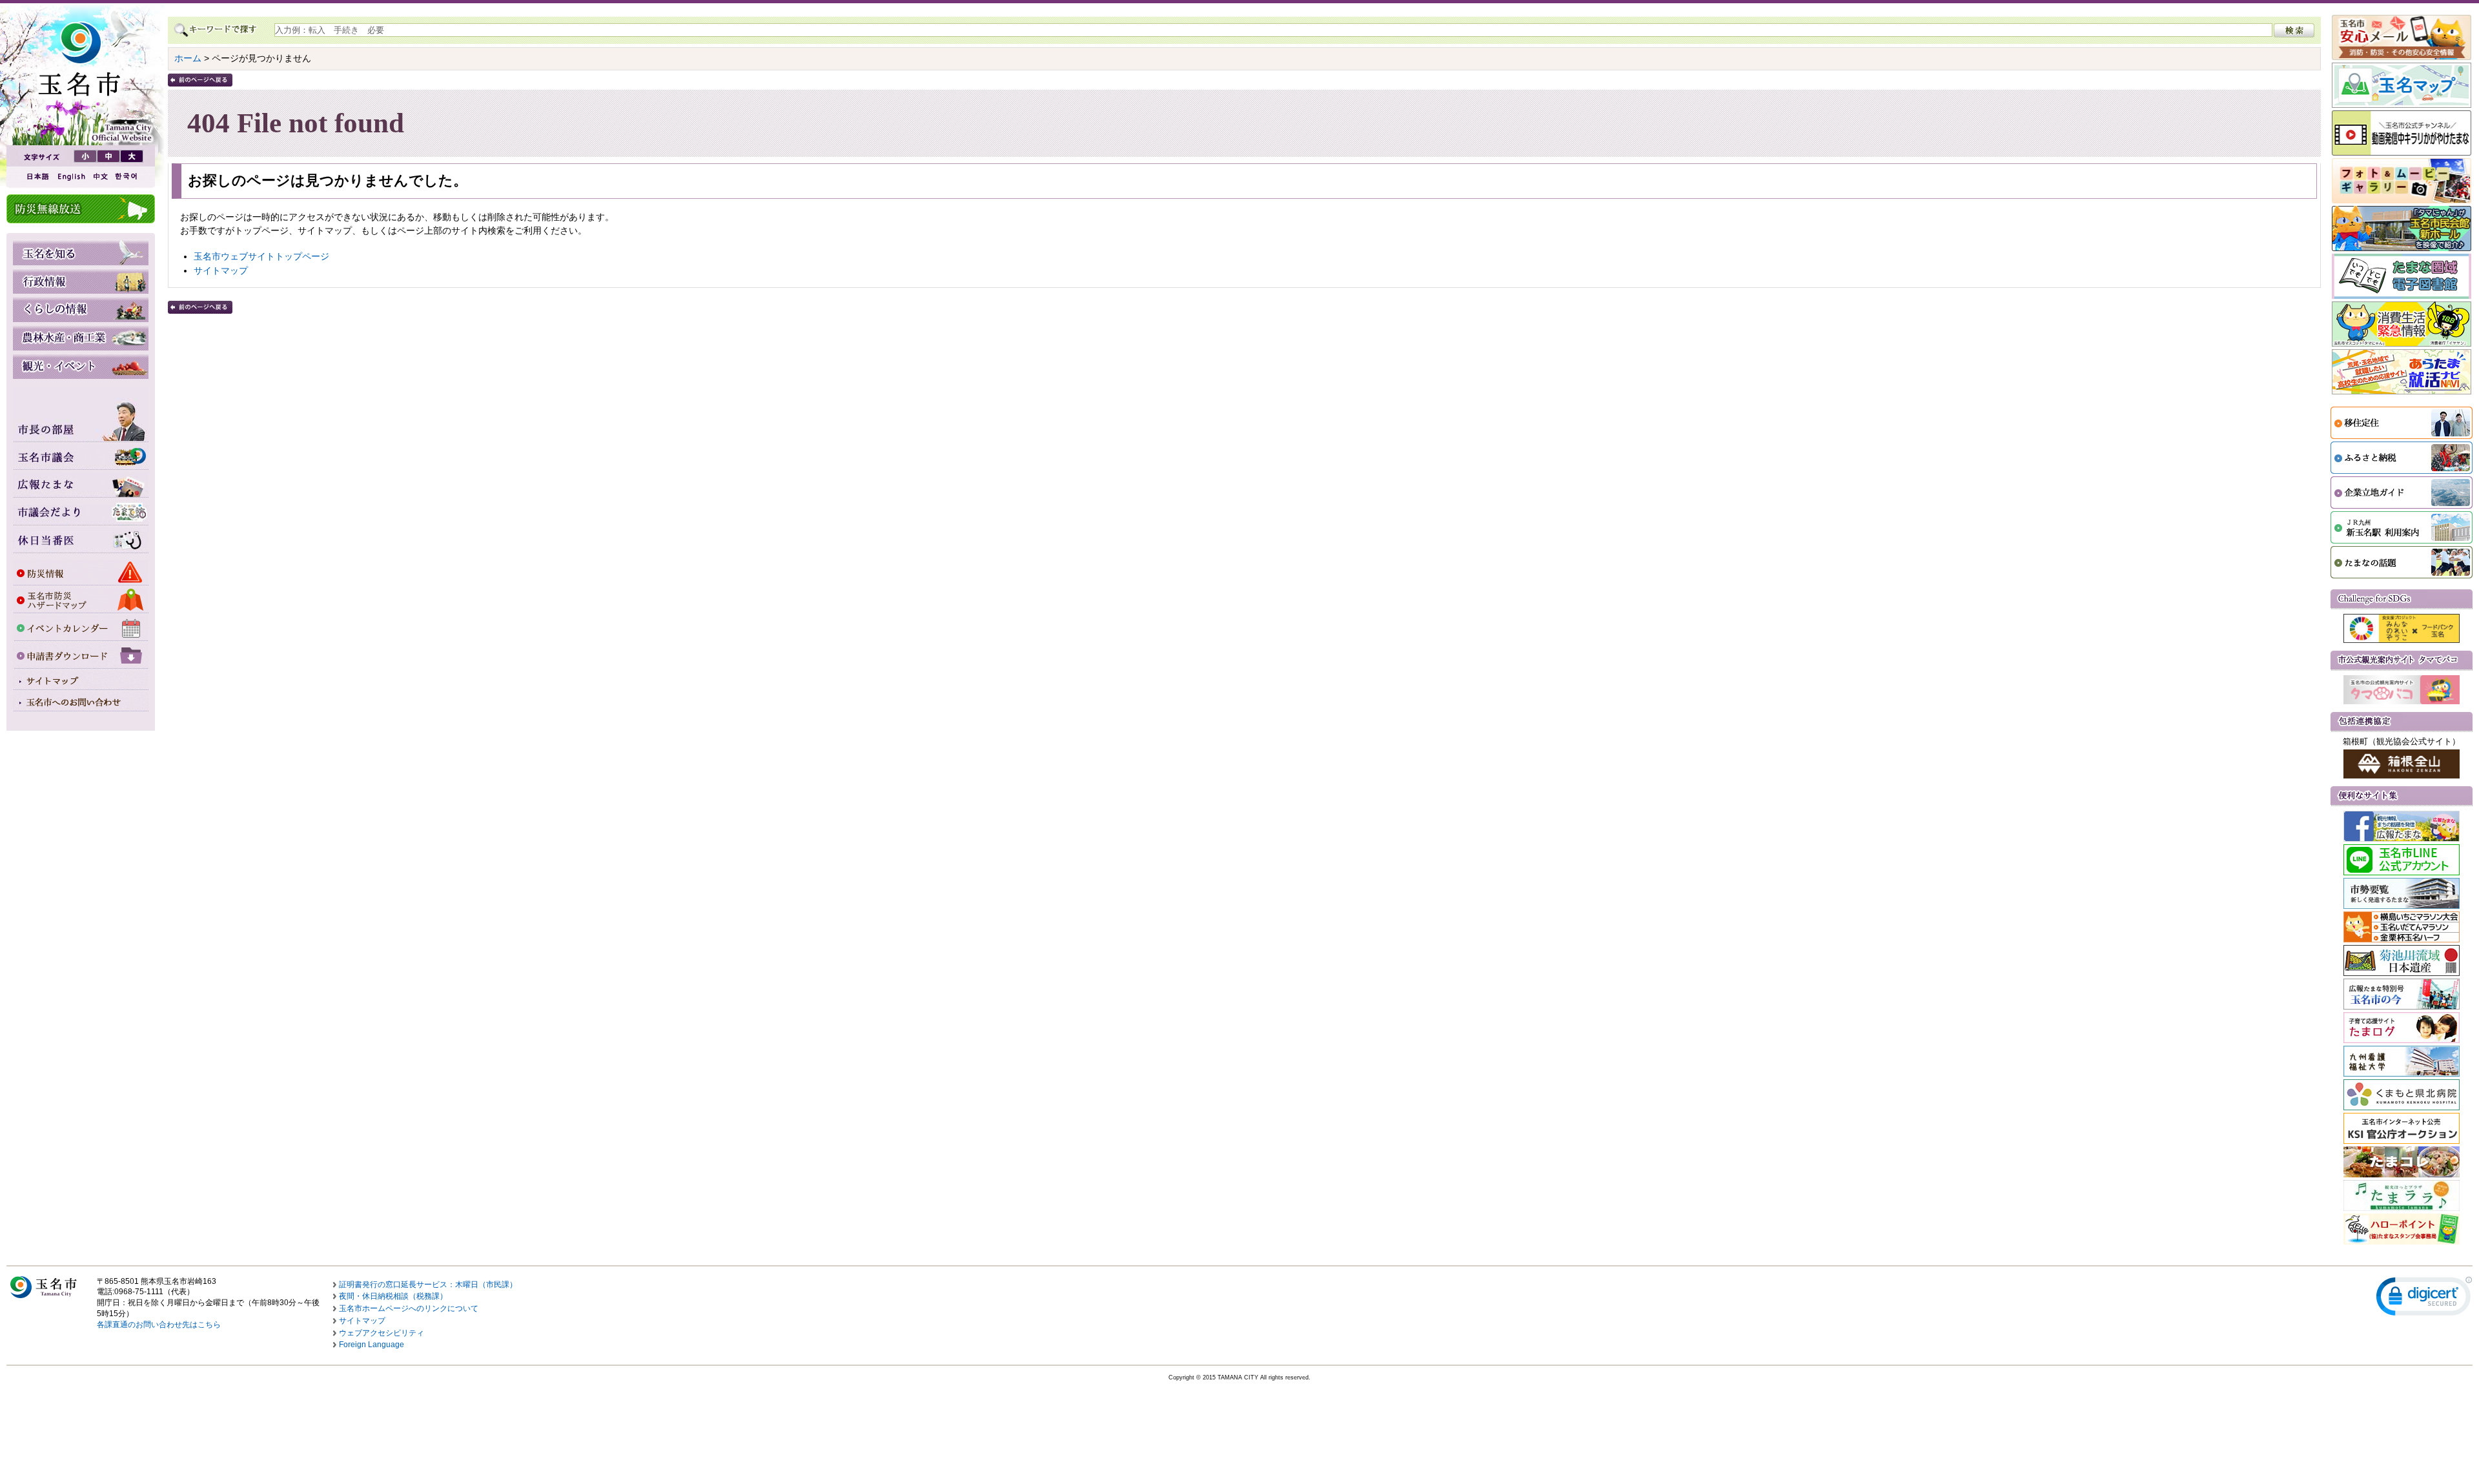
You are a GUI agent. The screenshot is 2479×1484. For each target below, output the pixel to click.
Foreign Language (372, 1345)
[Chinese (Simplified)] (100, 177)
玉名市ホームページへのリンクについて (409, 1308)
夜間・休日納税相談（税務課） (393, 1296)
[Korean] (127, 177)
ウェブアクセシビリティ (382, 1333)
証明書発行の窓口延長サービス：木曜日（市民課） (428, 1285)
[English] (70, 177)
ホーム (188, 58)
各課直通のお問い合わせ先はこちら (159, 1325)
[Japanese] (37, 177)
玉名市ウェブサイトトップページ (261, 256)
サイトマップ (221, 270)
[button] (2424, 1299)
